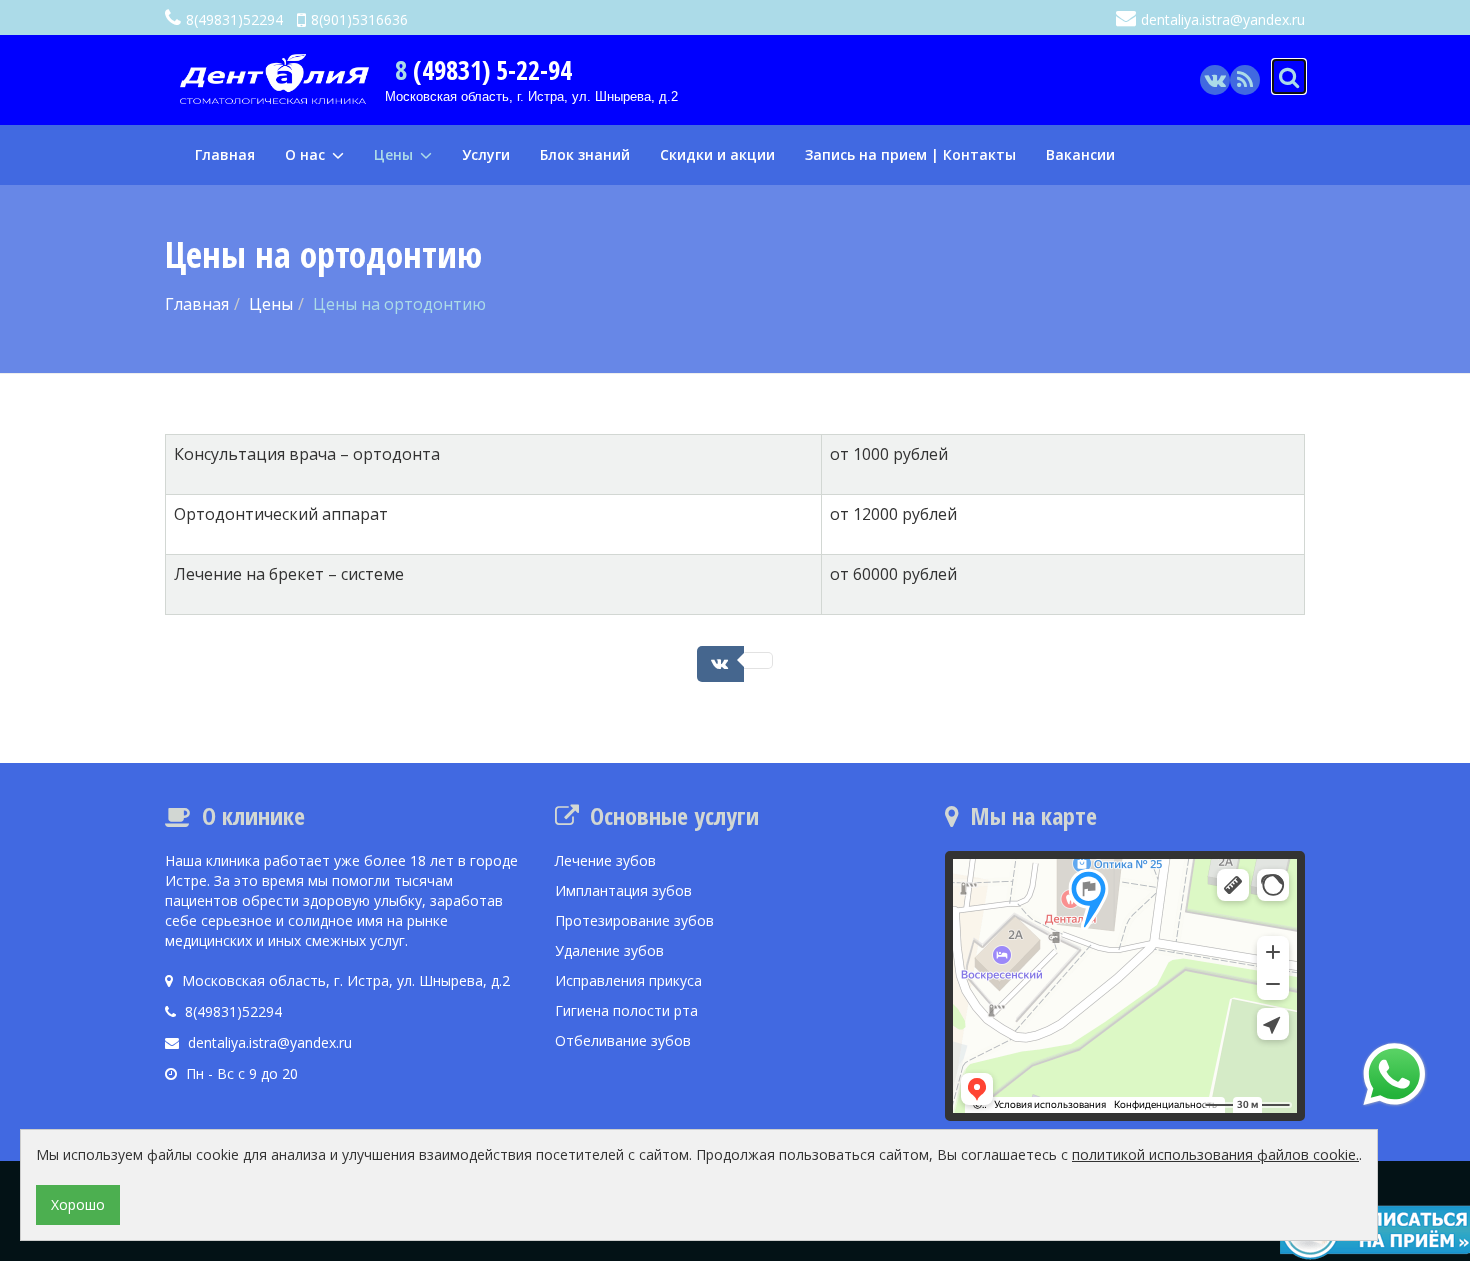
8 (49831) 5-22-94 (483, 70)
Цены (395, 154)
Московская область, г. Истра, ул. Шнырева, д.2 (531, 96)
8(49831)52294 (234, 19)
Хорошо (78, 1204)
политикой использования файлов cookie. (1215, 1154)
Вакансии (1080, 154)
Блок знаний (585, 154)
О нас (307, 154)
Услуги (486, 154)
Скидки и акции (717, 154)
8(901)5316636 (359, 19)
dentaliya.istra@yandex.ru (1223, 19)
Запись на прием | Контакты (910, 154)
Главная (225, 154)
